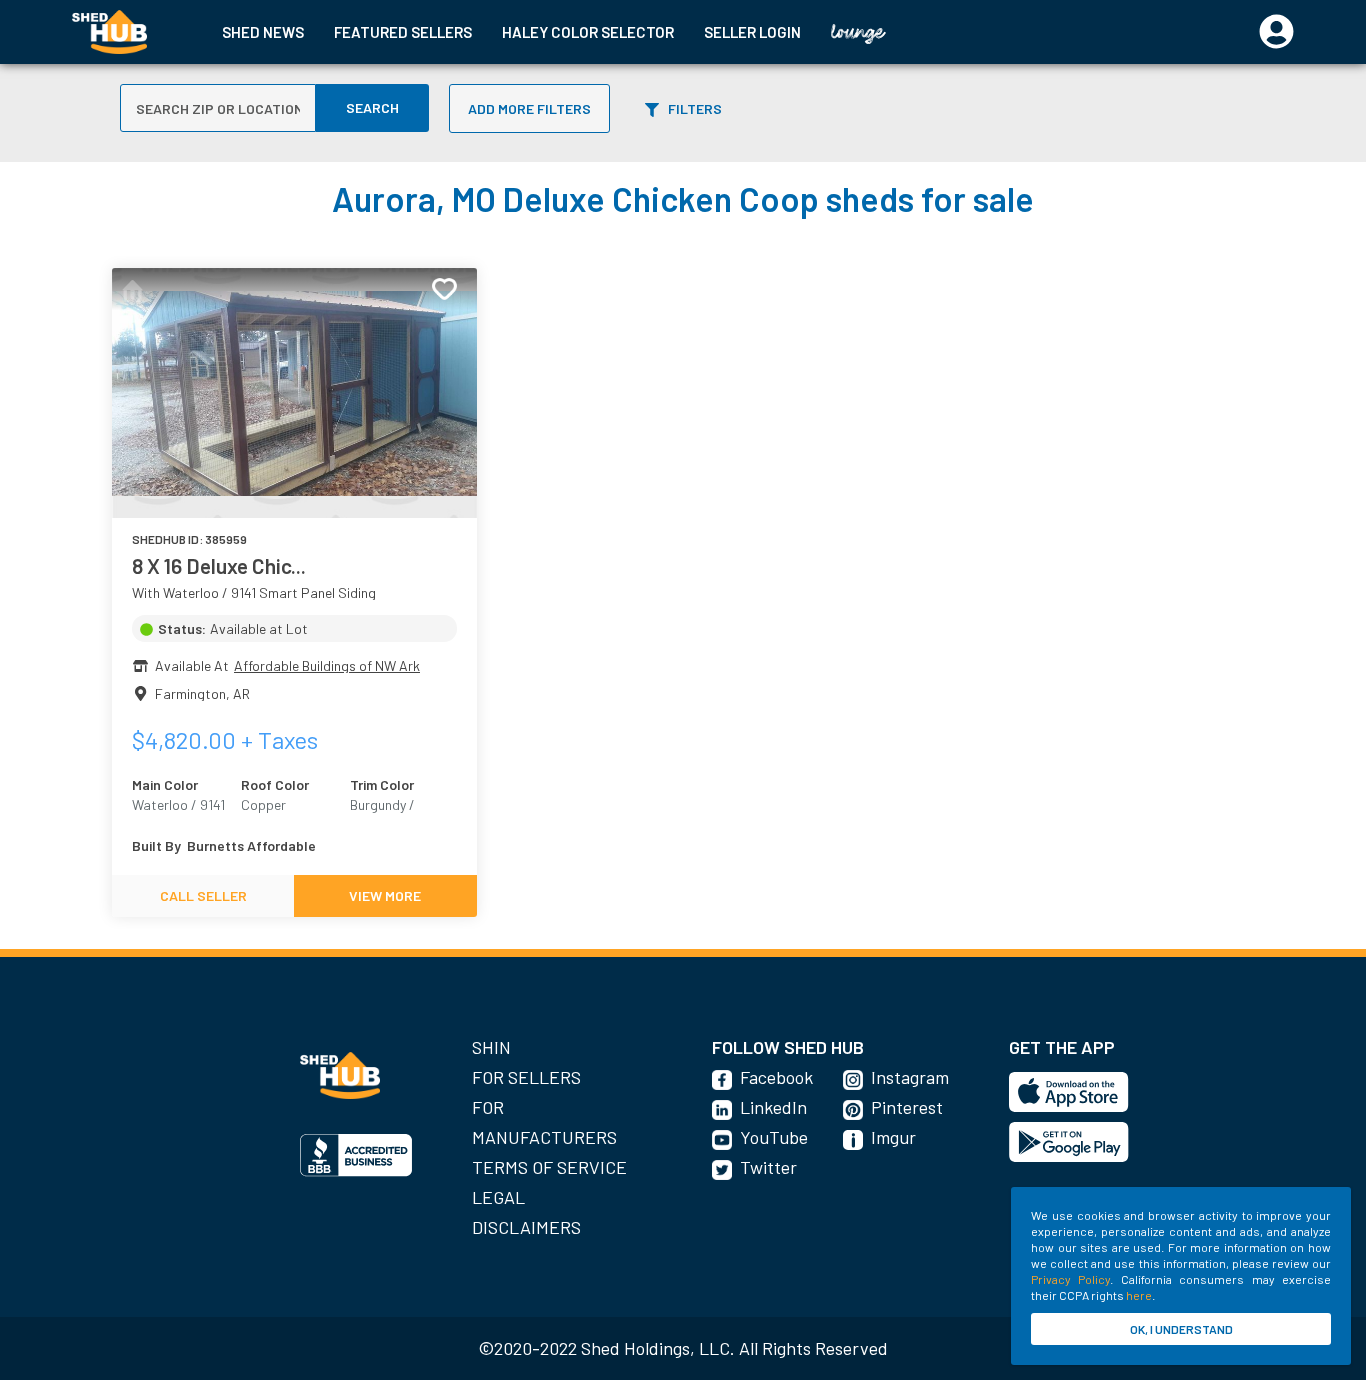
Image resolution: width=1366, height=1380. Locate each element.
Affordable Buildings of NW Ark (327, 665)
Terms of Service (549, 1167)
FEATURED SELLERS (403, 32)
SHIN (491, 1047)
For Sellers (526, 1077)
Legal (498, 1197)
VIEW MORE (385, 895)
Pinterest (907, 1107)
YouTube (774, 1137)
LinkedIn (773, 1107)
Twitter (768, 1167)
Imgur (893, 1137)
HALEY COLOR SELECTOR (588, 32)
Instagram (910, 1077)
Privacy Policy (1070, 1279)
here (1139, 1295)
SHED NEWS (263, 32)
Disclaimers (526, 1227)
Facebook (776, 1077)
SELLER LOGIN (752, 32)
